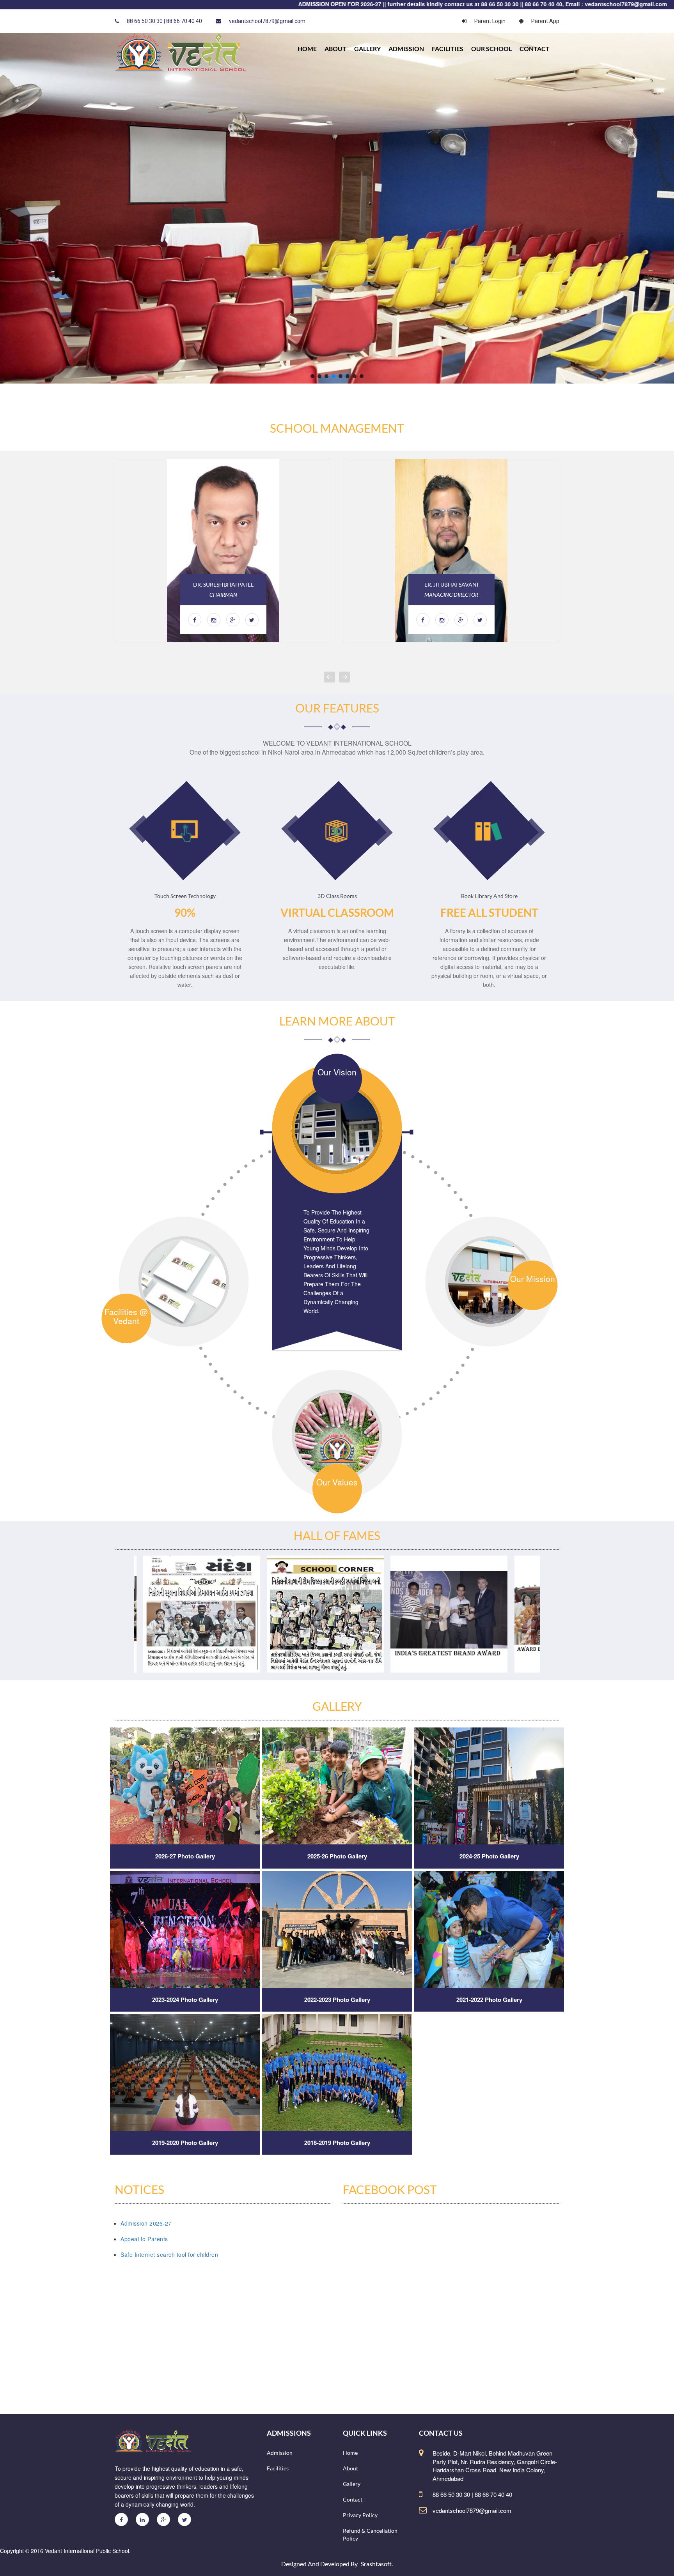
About (335, 49)
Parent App (545, 21)
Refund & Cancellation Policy (370, 2534)
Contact (535, 49)
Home (350, 2453)
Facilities (448, 49)
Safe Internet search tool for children (169, 2254)
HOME (307, 49)
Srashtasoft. (377, 2564)
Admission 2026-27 (146, 2223)
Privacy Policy (360, 2515)
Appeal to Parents (144, 2239)
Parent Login (490, 21)
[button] (312, 376)
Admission (406, 49)
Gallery (367, 49)
